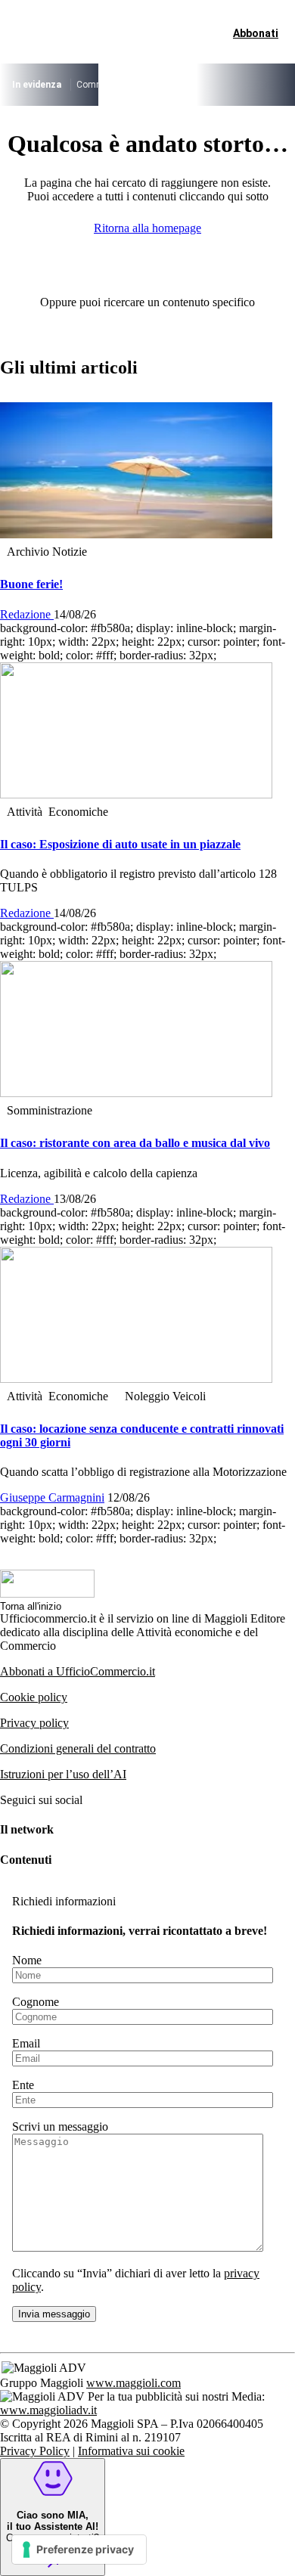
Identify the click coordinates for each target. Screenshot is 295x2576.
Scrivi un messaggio (60, 2127)
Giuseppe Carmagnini (52, 1497)
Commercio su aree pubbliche (137, 85)
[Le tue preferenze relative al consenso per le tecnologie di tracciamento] (79, 2550)
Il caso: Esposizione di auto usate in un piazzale (120, 844)
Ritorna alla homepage (147, 228)
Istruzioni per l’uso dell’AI (63, 1774)
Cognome (36, 2002)
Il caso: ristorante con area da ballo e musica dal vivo (135, 1143)
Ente (23, 2085)
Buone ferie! (31, 584)
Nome (27, 1960)
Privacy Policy (35, 2451)
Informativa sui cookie (131, 2451)
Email (26, 2043)
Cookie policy (34, 1697)
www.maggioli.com (134, 2383)
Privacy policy (34, 1723)
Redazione (27, 614)
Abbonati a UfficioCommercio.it (78, 1671)
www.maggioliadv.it (48, 2410)
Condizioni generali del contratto (78, 1748)
